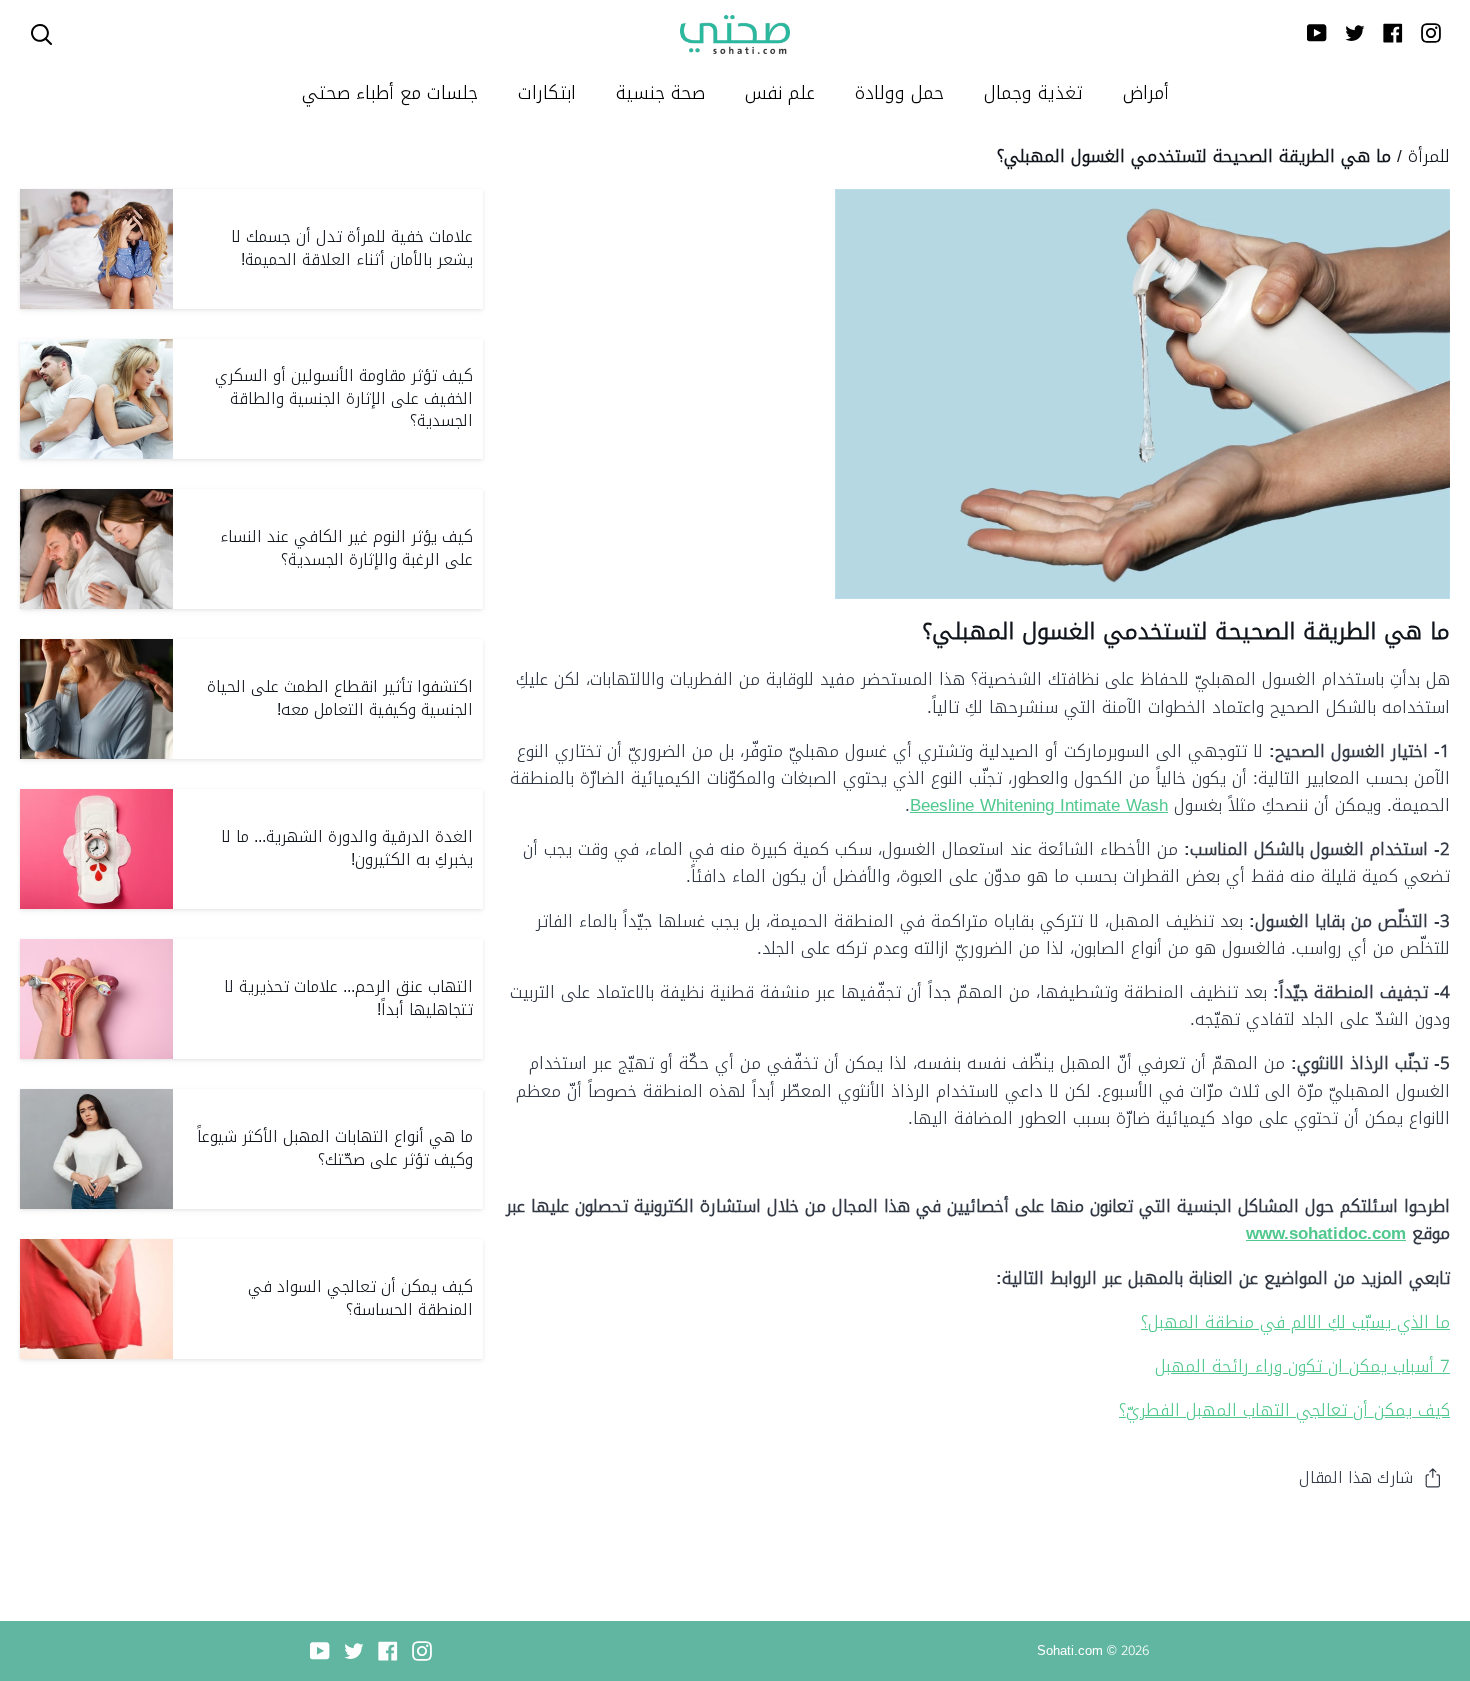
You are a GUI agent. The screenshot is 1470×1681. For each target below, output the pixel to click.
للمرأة (1429, 156)
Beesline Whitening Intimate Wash (1039, 805)
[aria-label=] (41, 34)
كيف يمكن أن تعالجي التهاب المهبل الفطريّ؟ (1284, 1410)
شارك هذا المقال (1356, 1477)
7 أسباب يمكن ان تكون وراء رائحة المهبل (1302, 1366)
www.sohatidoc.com (1326, 1233)
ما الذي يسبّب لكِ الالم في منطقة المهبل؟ (1295, 1322)
